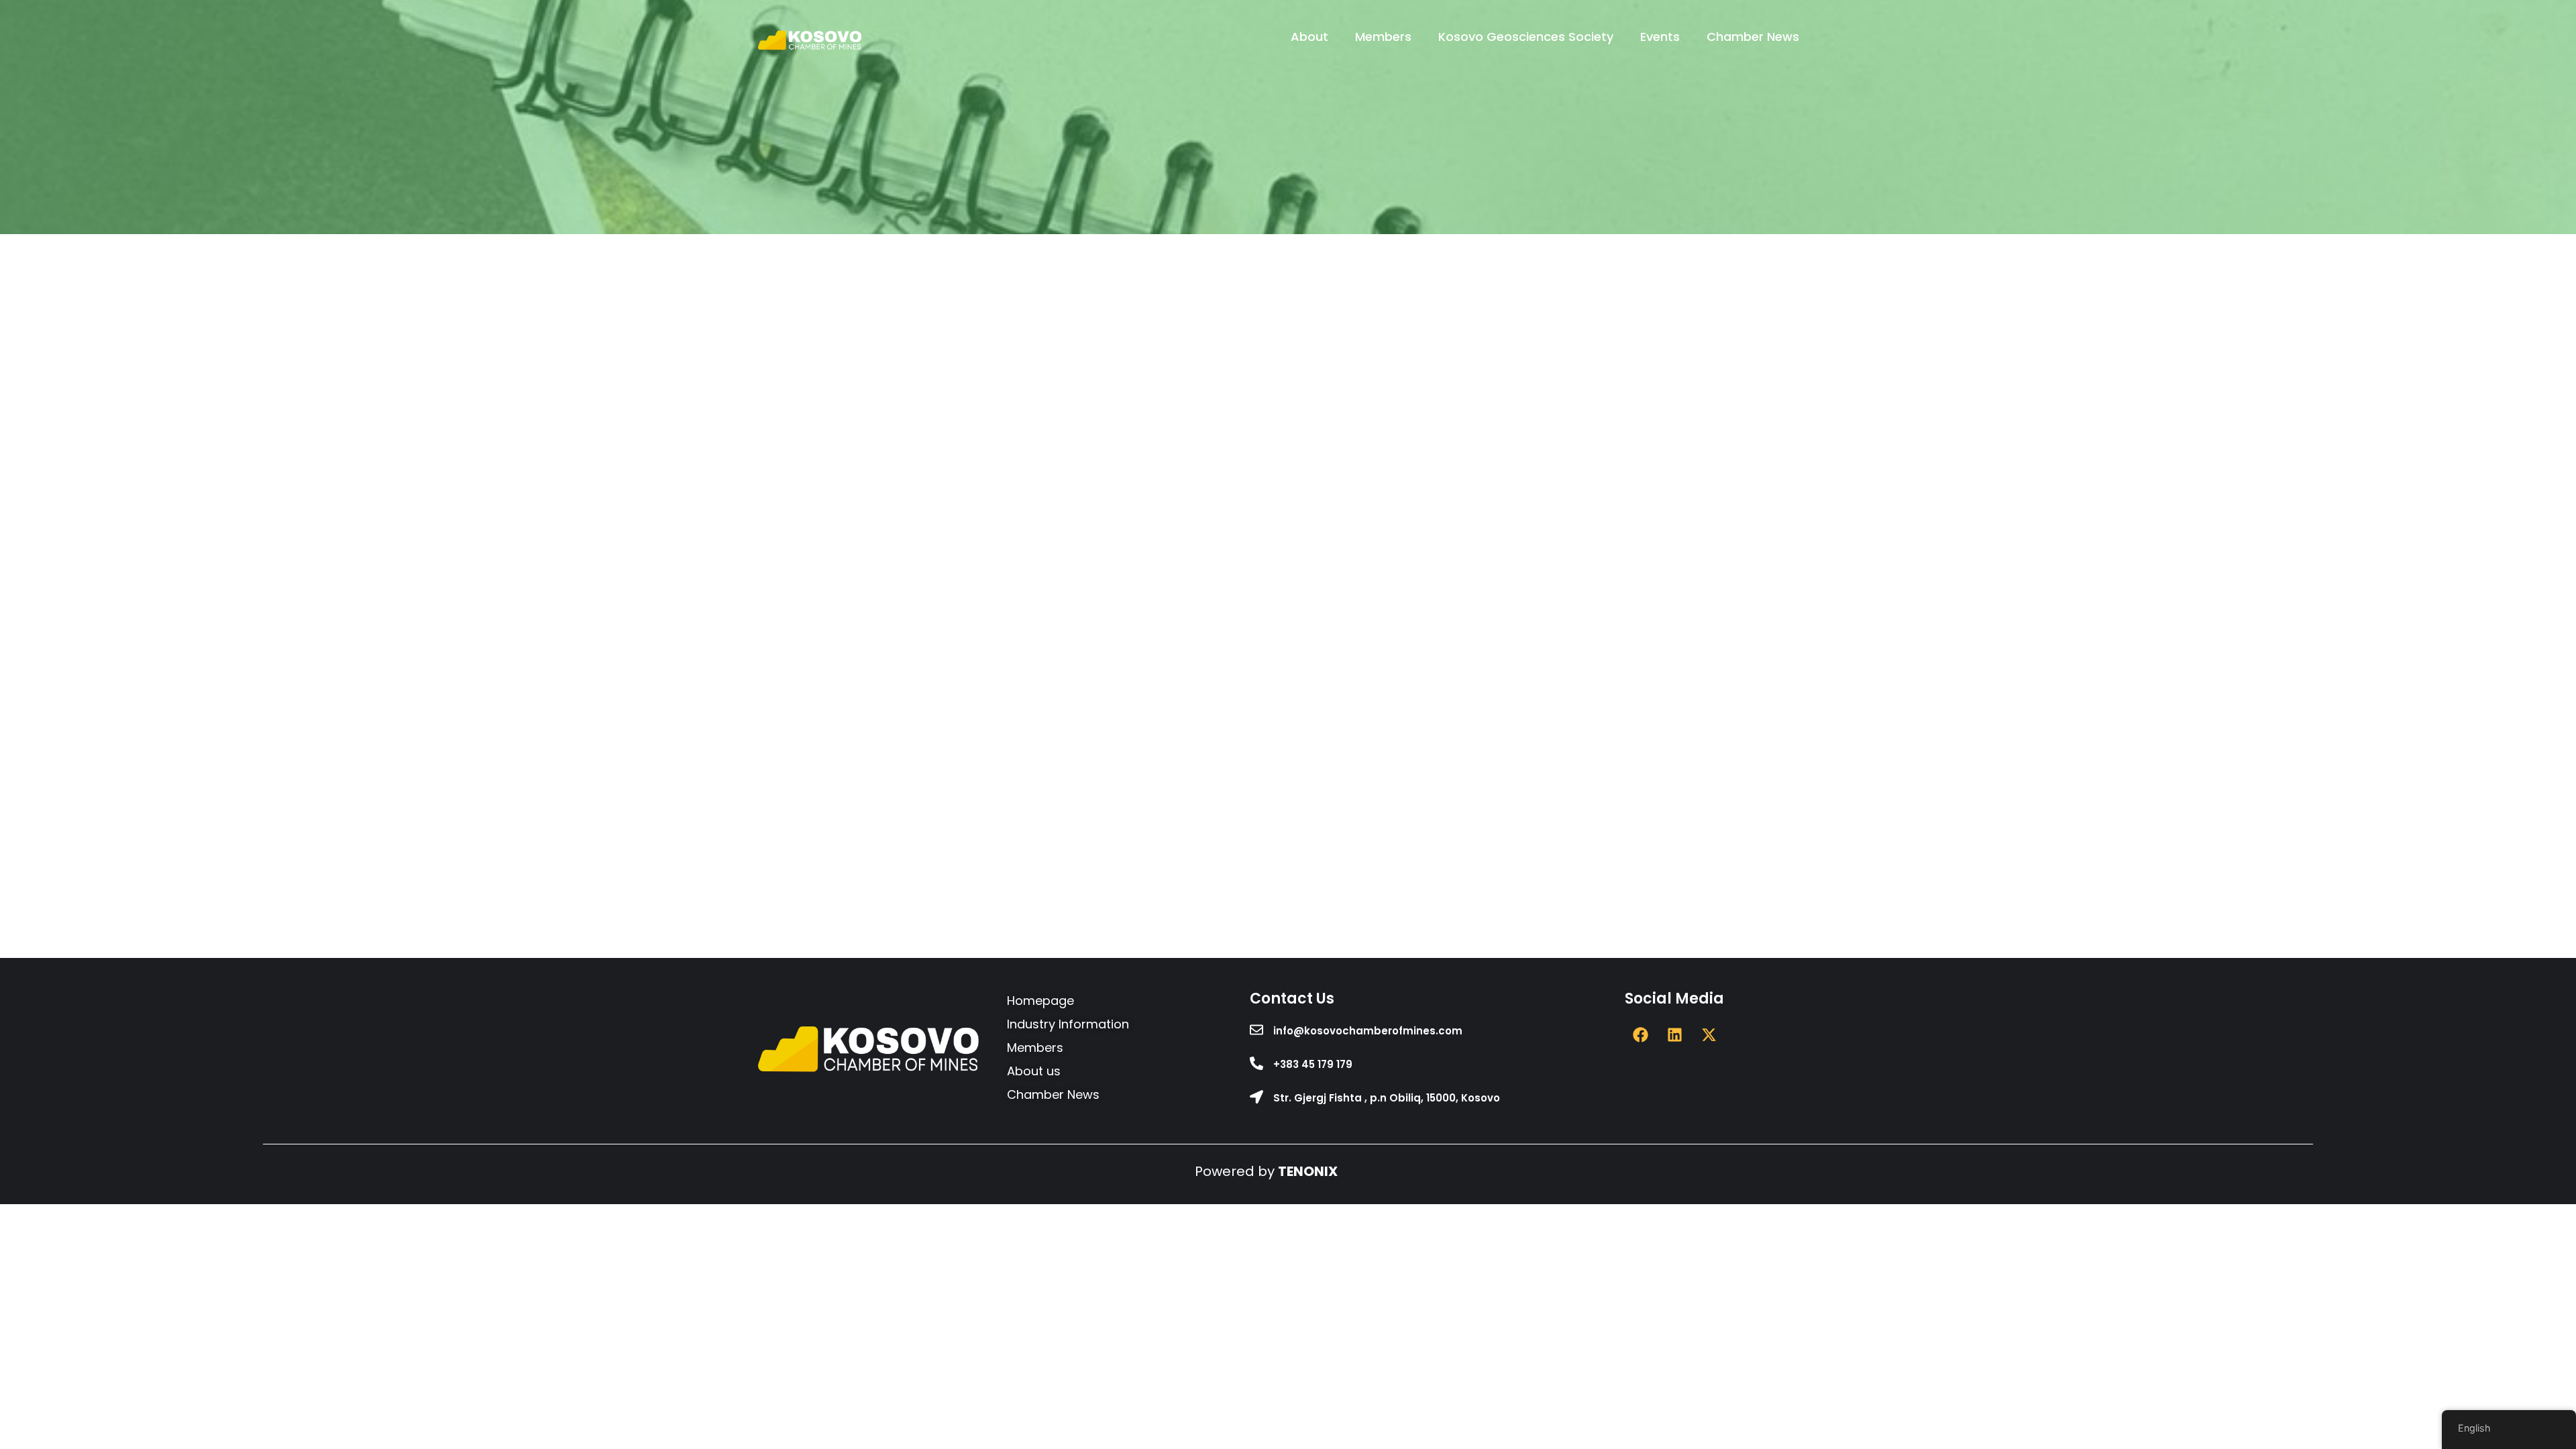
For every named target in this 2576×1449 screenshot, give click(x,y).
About (1309, 37)
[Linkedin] (1674, 1035)
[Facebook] (1640, 1035)
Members (1383, 37)
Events (1660, 37)
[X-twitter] (1709, 1035)
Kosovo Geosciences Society (1526, 37)
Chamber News (1753, 37)
